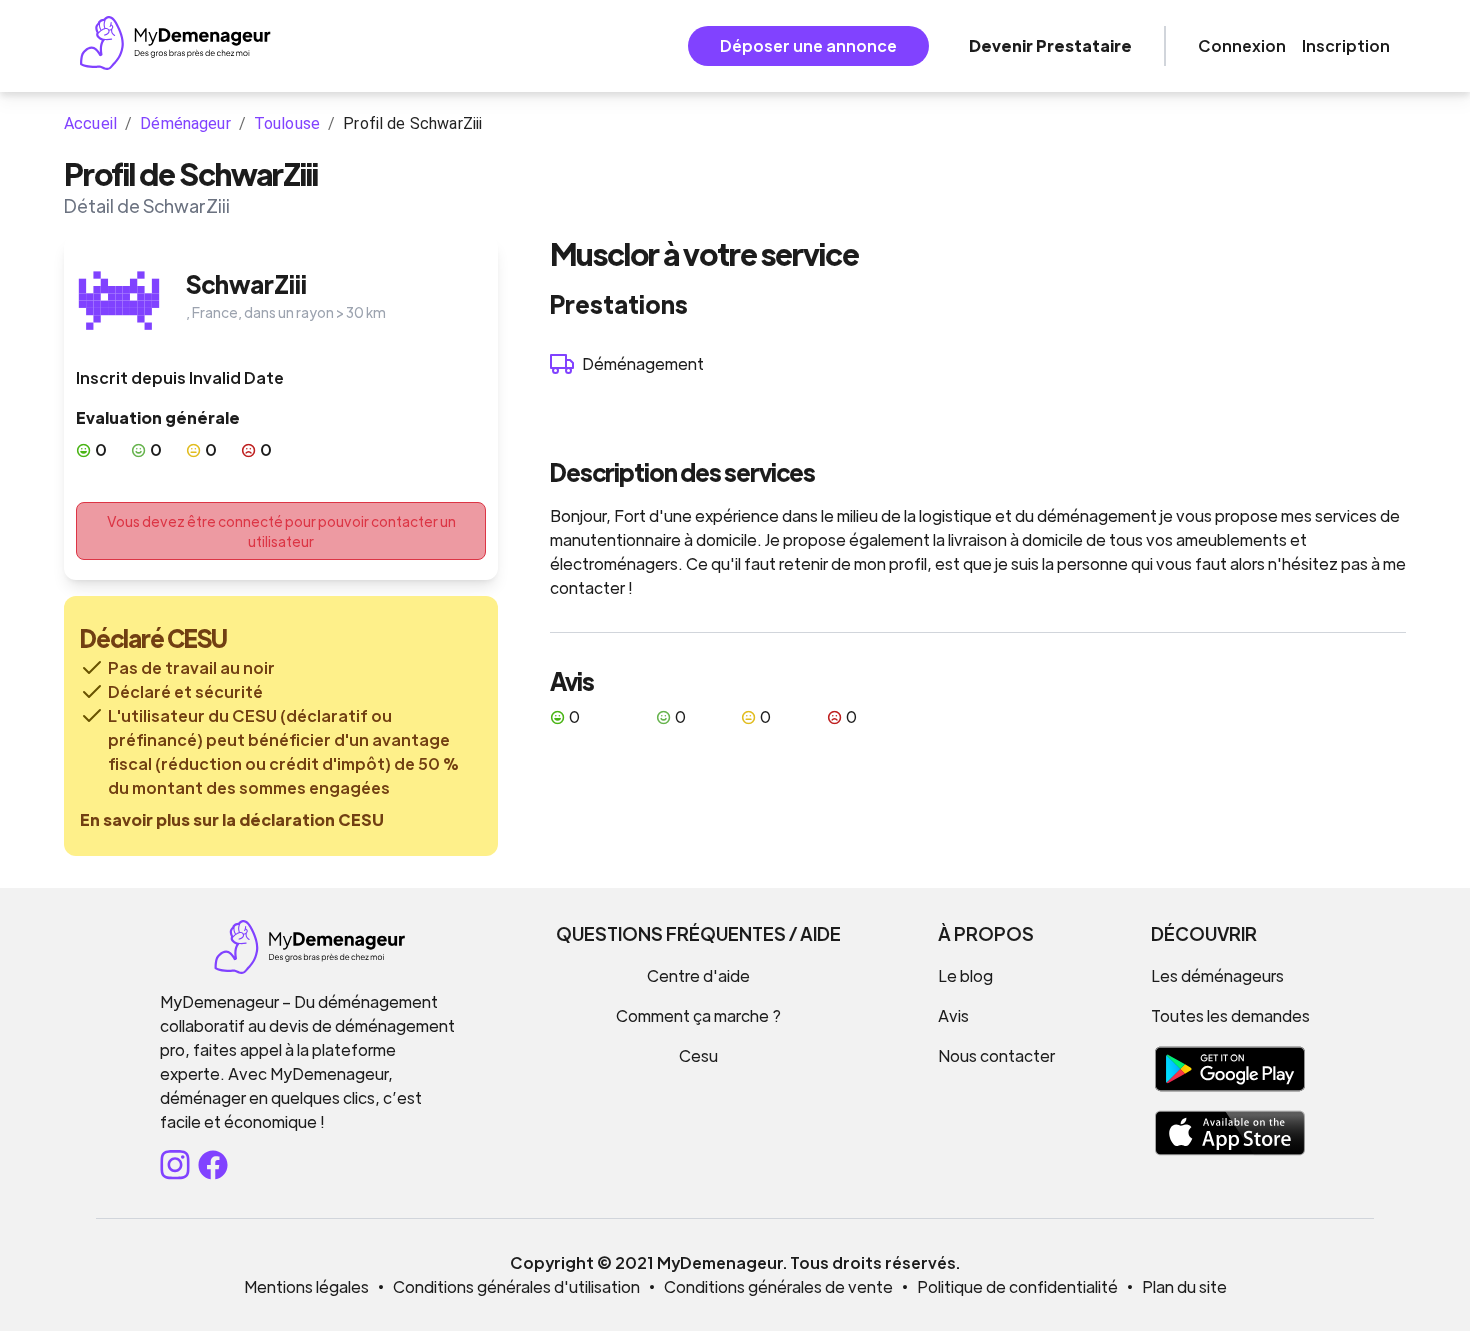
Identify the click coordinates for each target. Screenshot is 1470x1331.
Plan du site (1184, 1286)
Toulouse (287, 123)
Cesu (698, 1055)
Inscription (1346, 45)
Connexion (1242, 45)
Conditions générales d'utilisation (516, 1286)
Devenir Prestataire (1050, 45)
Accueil (90, 123)
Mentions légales (306, 1286)
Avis (953, 1015)
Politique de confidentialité (1017, 1286)
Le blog (965, 975)
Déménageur (185, 123)
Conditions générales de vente (778, 1286)
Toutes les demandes (1230, 1015)
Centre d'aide (698, 975)
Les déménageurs (1217, 975)
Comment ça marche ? (698, 1015)
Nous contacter (996, 1055)
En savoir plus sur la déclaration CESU (232, 819)
